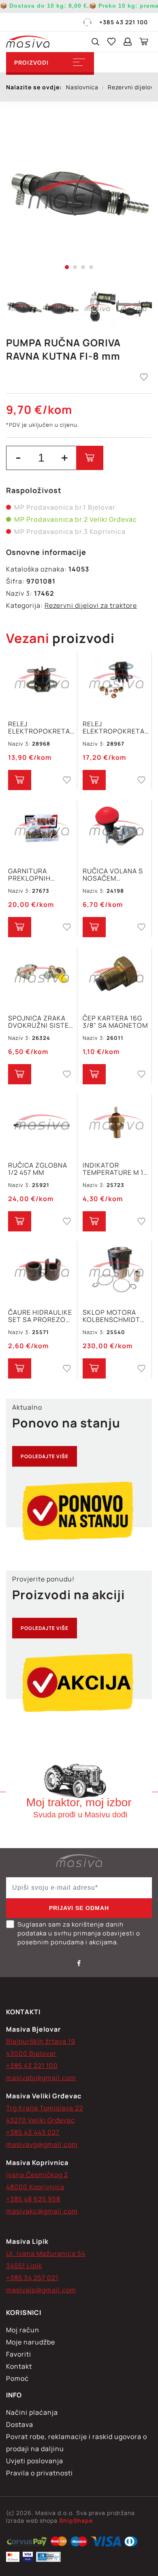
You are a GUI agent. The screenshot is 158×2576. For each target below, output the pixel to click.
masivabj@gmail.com (41, 2078)
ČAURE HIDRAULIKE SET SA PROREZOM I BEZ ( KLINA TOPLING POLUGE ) (42, 1316)
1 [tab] (67, 267)
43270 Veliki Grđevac (41, 2120)
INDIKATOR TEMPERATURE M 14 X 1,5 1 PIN (115, 1169)
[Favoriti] (111, 42)
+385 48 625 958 (33, 2199)
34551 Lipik (24, 2266)
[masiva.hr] (28, 42)
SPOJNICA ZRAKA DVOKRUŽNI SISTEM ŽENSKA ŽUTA (41, 1022)
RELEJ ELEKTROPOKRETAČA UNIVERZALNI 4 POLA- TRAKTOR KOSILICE (42, 727)
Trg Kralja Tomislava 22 (45, 2108)
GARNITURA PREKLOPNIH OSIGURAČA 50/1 (36, 875)
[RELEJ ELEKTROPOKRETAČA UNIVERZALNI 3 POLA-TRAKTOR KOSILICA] (116, 682)
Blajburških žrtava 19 (41, 2041)
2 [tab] (75, 267)
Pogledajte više (45, 1456)
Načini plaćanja (32, 2412)
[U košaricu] (20, 780)
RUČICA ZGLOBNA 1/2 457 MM (38, 1169)
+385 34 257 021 (32, 2278)
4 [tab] (91, 267)
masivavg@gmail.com (42, 2144)
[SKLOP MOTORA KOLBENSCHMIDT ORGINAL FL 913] (116, 1270)
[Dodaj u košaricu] (90, 458)
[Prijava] (128, 42)
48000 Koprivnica (35, 2187)
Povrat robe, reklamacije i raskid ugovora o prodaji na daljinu (77, 2443)
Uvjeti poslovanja (35, 2461)
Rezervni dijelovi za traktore (91, 605)
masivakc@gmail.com (42, 2211)
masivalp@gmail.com (41, 2290)
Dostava (20, 2424)
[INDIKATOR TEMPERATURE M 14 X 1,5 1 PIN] (116, 1123)
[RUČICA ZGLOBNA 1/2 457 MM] (42, 1123)
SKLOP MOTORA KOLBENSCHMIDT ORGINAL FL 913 (111, 1316)
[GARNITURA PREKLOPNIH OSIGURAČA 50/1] (42, 829)
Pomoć (17, 2378)
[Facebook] (79, 1963)
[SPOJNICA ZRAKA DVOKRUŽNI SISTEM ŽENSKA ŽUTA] (42, 976)
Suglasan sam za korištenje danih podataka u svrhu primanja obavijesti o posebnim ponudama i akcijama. (79, 1933)
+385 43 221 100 (124, 22)
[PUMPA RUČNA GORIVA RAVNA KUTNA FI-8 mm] (79, 194)
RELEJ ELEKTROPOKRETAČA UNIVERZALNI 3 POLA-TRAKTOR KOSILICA (116, 727)
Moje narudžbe (31, 2342)
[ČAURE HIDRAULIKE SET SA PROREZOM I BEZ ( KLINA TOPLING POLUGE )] (42, 1270)
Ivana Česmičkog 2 (37, 2175)
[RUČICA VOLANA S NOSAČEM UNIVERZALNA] (116, 829)
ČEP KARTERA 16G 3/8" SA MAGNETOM (115, 1022)
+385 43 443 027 (33, 2132)
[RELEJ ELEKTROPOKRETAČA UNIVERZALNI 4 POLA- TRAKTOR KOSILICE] (42, 682)
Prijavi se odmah (79, 1908)
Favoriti (19, 2354)
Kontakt (19, 2366)
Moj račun (23, 2330)
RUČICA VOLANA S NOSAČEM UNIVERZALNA (113, 875)
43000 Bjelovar (31, 2053)
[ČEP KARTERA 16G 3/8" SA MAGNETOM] (116, 976)
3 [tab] (83, 267)
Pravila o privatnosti (39, 2473)
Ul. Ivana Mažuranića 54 (46, 2253)
